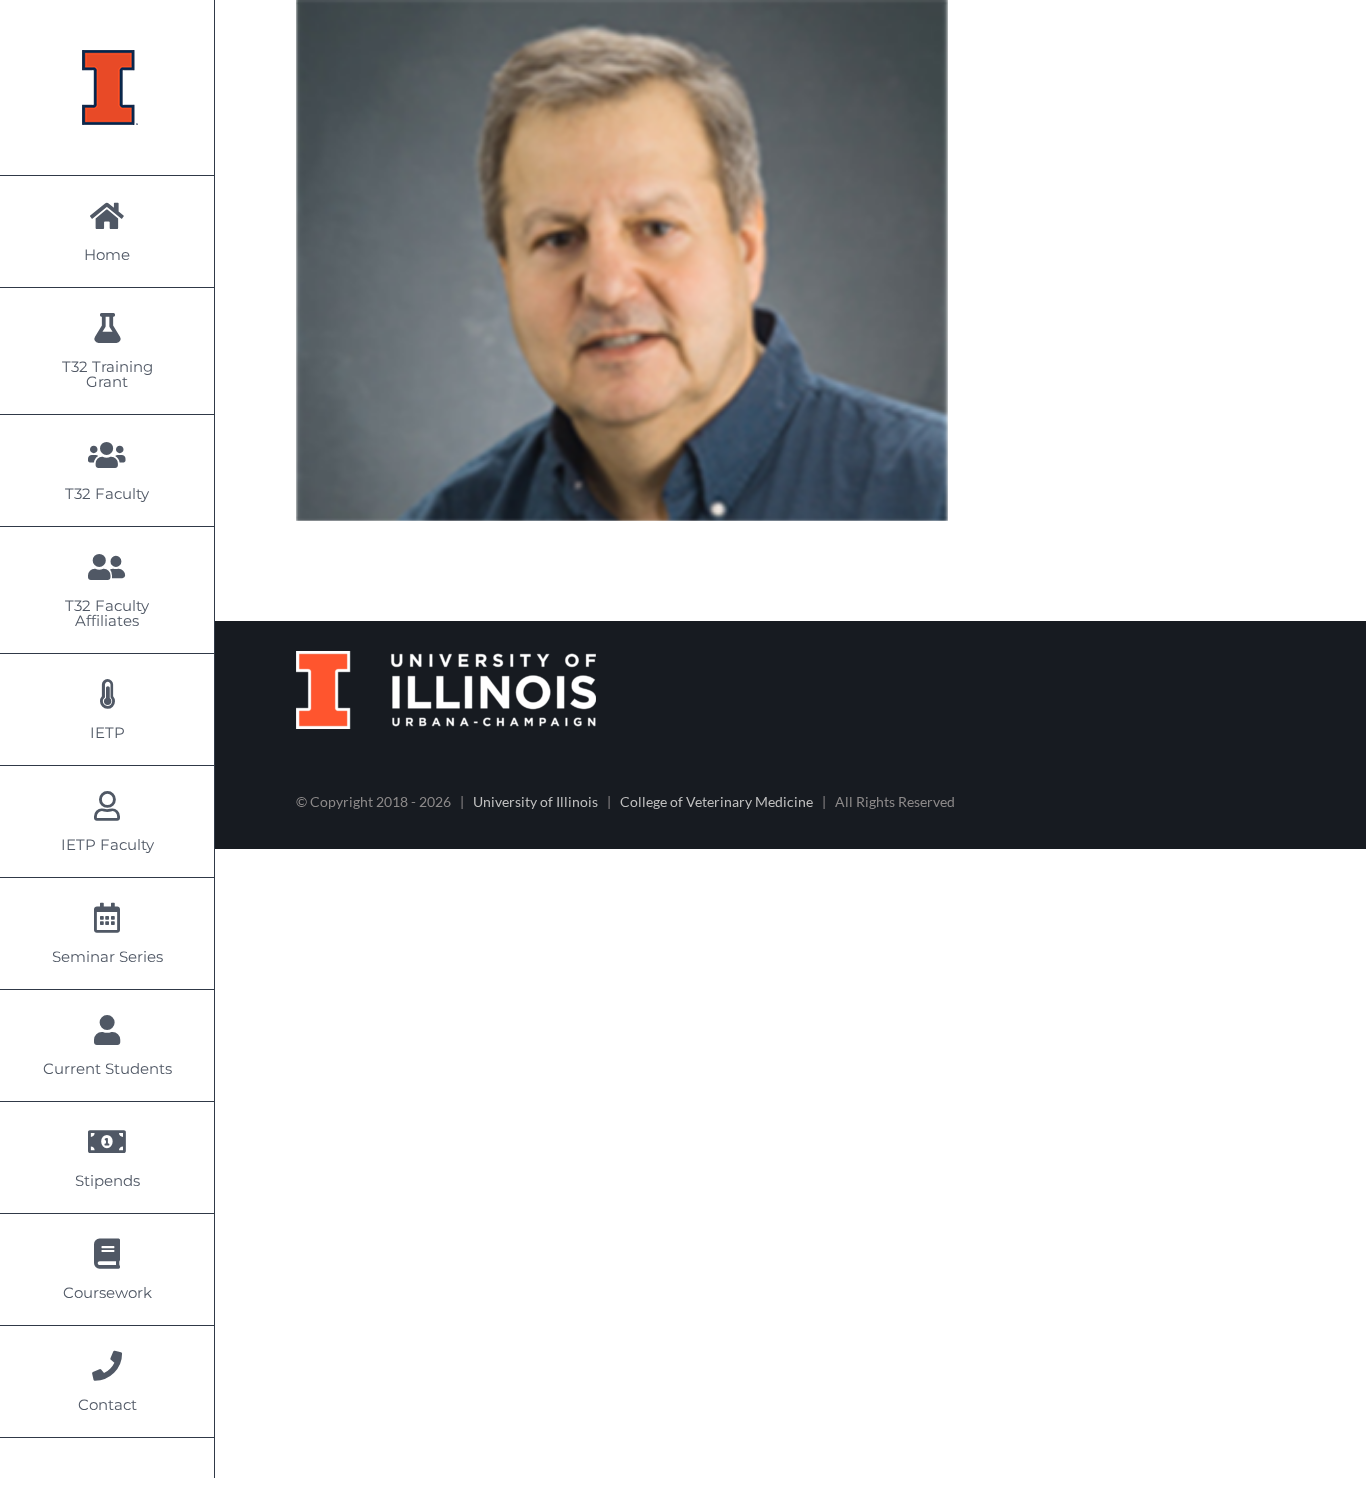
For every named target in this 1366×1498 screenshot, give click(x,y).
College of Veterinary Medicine (716, 801)
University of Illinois (535, 801)
